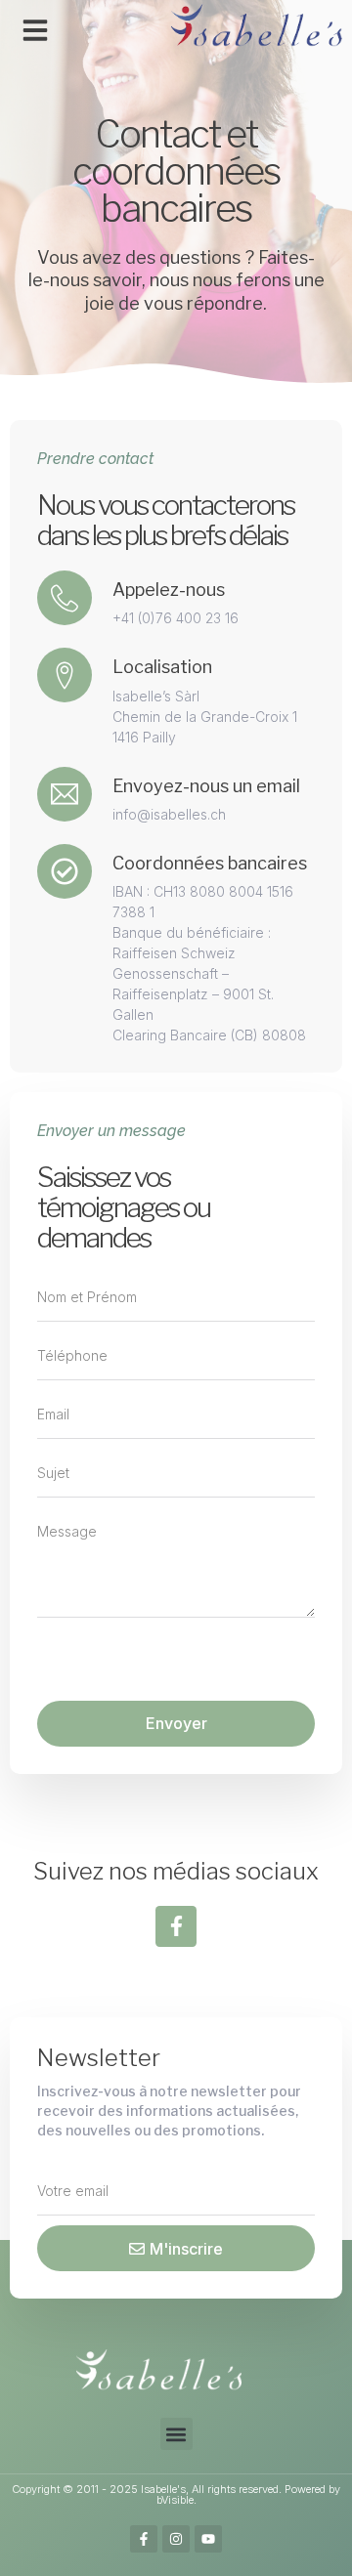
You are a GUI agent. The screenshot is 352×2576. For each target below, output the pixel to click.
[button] (35, 30)
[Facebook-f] (176, 1926)
